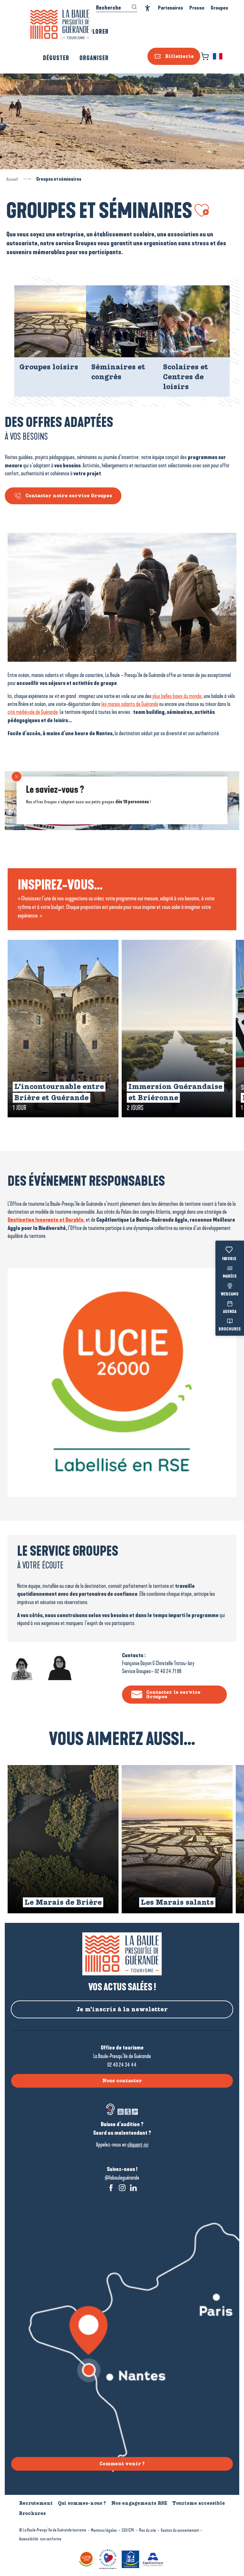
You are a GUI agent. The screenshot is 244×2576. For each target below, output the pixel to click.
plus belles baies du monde (177, 696)
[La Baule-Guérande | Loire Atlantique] (60, 24)
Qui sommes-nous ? (82, 2503)
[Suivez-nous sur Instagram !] (122, 2188)
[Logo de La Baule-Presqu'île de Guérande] (122, 1954)
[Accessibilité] (148, 8)
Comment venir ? (122, 2464)
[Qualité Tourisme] (109, 2559)
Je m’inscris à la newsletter (122, 2009)
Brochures (230, 1330)
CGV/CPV (128, 2530)
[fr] (218, 56)
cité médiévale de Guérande (33, 712)
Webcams (230, 1294)
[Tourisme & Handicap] (131, 2559)
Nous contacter (122, 2081)
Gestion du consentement (180, 2530)
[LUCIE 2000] (87, 2559)
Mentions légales (104, 2530)
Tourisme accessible (199, 2503)
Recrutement (36, 2503)
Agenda (230, 1312)
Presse (197, 8)
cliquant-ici (138, 2145)
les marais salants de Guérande (130, 704)
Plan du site (147, 2530)
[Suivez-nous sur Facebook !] (111, 2188)
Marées (230, 1277)
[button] (218, 56)
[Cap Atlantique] (154, 2559)
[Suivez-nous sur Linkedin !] (133, 2188)
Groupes (219, 8)
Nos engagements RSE (139, 2503)
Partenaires (170, 8)
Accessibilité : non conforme (40, 2539)
